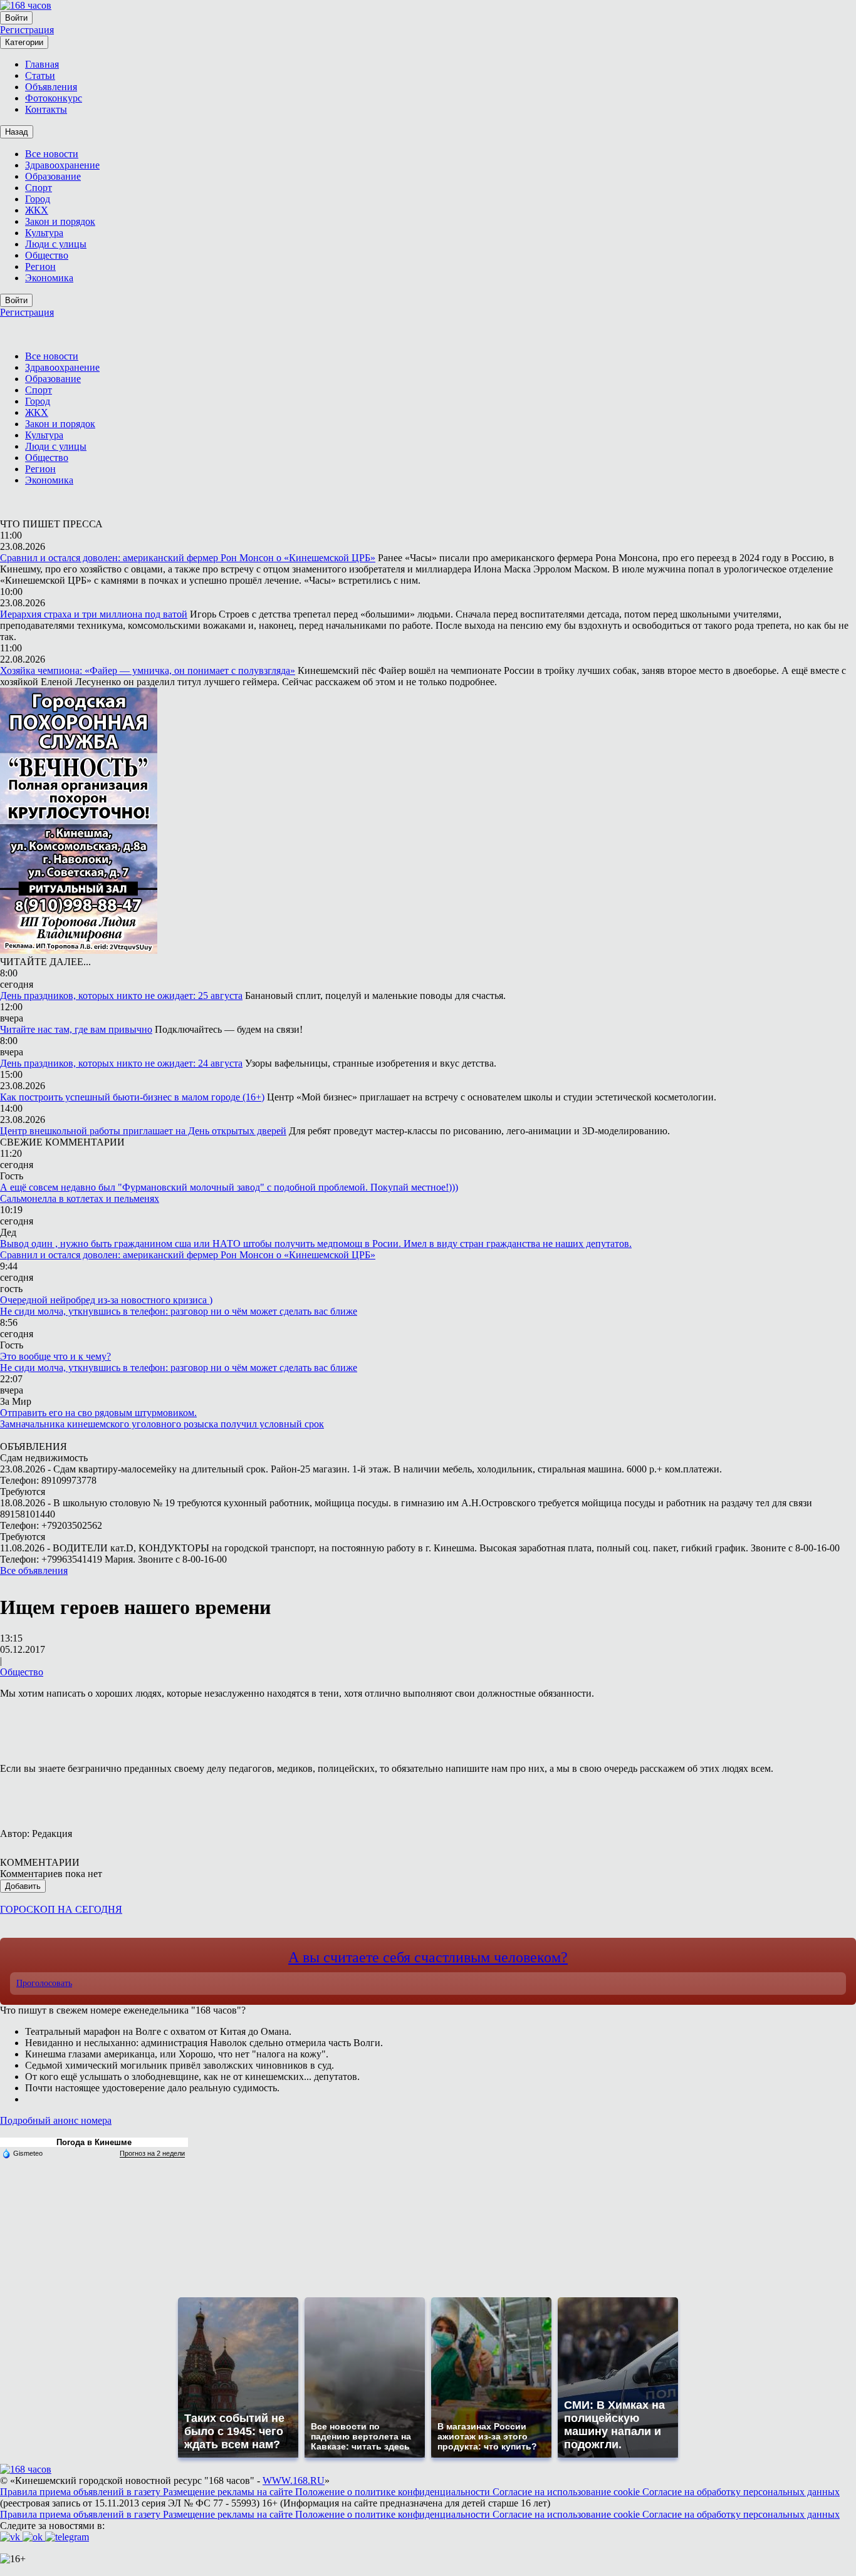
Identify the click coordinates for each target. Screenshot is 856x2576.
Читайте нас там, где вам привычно (76, 1029)
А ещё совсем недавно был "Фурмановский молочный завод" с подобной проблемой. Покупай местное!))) (229, 1187)
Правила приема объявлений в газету (81, 2492)
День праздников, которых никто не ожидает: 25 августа (121, 996)
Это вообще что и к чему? (55, 1356)
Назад (17, 132)
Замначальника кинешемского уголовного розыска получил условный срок (162, 1424)
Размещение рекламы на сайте (229, 2492)
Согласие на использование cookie (567, 2492)
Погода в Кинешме (94, 2142)
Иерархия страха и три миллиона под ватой (94, 614)
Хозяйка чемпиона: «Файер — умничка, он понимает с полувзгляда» (148, 670)
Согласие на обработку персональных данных (741, 2492)
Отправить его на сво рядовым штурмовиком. (98, 1413)
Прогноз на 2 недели (152, 2153)
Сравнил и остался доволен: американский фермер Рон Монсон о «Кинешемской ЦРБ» (188, 558)
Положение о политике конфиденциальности (394, 2492)
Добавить (23, 1886)
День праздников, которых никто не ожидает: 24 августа (121, 1063)
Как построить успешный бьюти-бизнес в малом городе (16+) (132, 1097)
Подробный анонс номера (56, 2120)
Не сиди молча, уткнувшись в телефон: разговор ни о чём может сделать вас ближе (179, 1311)
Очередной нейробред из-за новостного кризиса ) (106, 1300)
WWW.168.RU (294, 2480)
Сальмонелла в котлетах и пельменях (80, 1198)
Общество (22, 1672)
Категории (24, 42)
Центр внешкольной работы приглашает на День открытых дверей (143, 1131)
